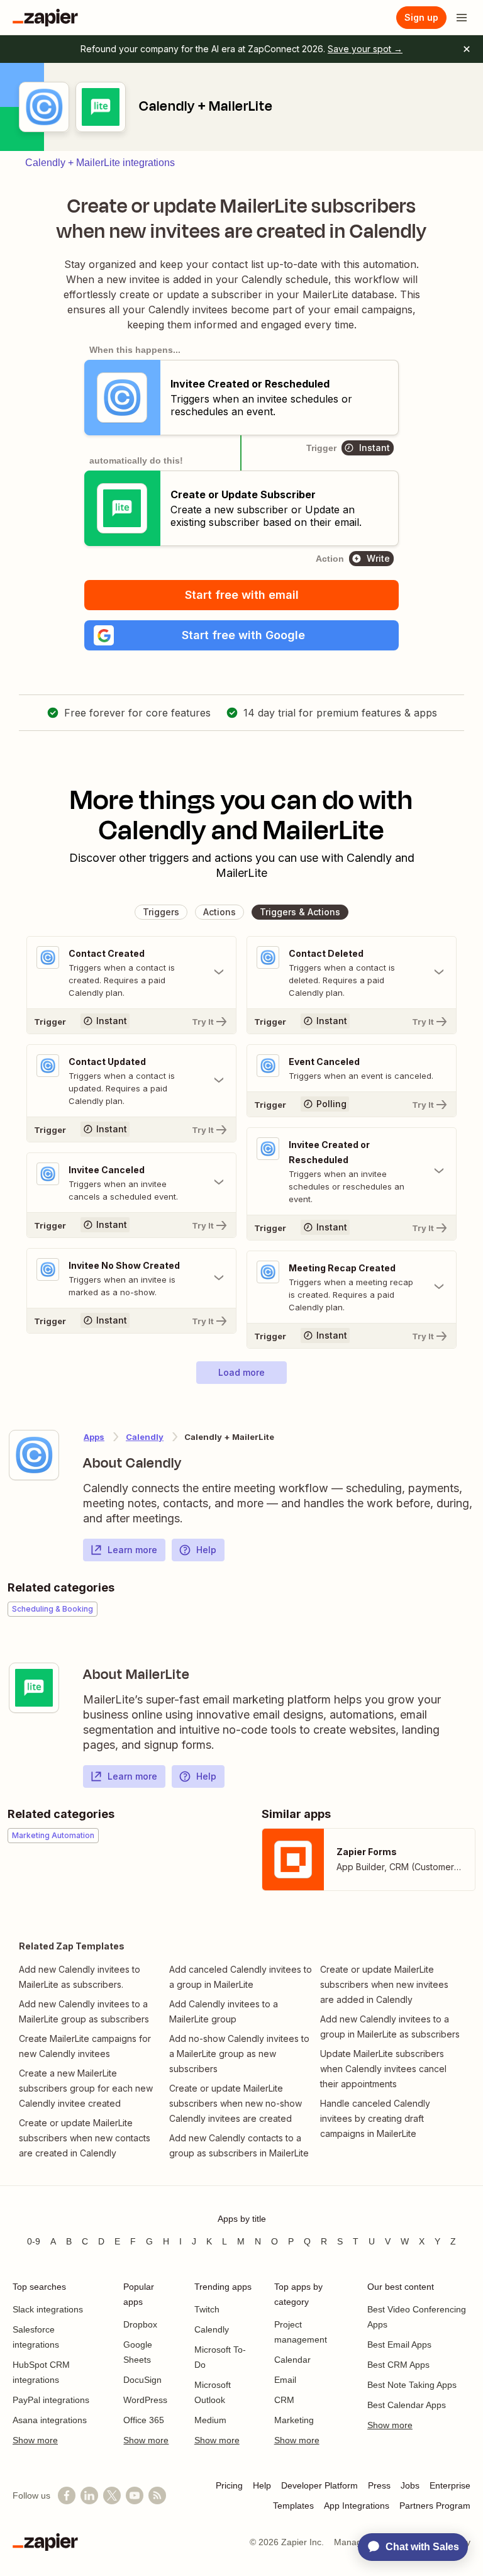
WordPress (145, 2400)
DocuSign (142, 2380)
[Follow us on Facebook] (67, 2495)
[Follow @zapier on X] (112, 2495)
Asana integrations (50, 2420)
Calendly (145, 1437)
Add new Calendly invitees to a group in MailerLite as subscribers (390, 2027)
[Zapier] (45, 18)
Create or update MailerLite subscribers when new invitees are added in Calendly (384, 1984)
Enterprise (450, 2485)
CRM (284, 2400)
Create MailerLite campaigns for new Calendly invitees (85, 2046)
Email (285, 2380)
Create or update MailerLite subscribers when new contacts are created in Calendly (85, 2138)
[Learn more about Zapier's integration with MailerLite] (34, 1688)
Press (379, 2485)
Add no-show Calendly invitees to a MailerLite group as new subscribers (239, 2054)
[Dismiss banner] (467, 49)
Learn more (132, 1550)
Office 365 (144, 2420)
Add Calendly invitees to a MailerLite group (224, 2011)
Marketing (294, 2420)
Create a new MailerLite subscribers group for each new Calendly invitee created (86, 2088)
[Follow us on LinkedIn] (89, 2495)
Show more (35, 2440)
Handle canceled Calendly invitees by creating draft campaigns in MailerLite (375, 2118)
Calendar (292, 2360)
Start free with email (242, 595)
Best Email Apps (399, 2345)
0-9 (34, 2241)
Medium (210, 2420)
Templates (293, 2506)
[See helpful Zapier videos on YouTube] (135, 2495)
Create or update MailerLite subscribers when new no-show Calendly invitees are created (236, 2103)
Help (206, 1550)
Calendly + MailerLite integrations (100, 163)
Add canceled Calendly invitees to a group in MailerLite (241, 1977)
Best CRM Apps (398, 2365)
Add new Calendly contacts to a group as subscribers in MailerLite (239, 2145)
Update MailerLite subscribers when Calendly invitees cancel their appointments (383, 2069)
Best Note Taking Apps (412, 2385)
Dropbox (140, 2324)
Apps (94, 1437)
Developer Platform (319, 2485)
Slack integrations (48, 2309)
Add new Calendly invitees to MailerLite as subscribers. (80, 1977)
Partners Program (435, 2506)
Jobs (410, 2485)
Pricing (229, 2485)
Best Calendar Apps (407, 2405)
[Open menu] (462, 18)
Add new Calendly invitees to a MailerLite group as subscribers (84, 2011)
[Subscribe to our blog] (157, 2495)
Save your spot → (365, 49)
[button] (241, 635)
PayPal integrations (51, 2400)
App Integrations (357, 2506)
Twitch (207, 2309)
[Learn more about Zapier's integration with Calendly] (34, 1455)
